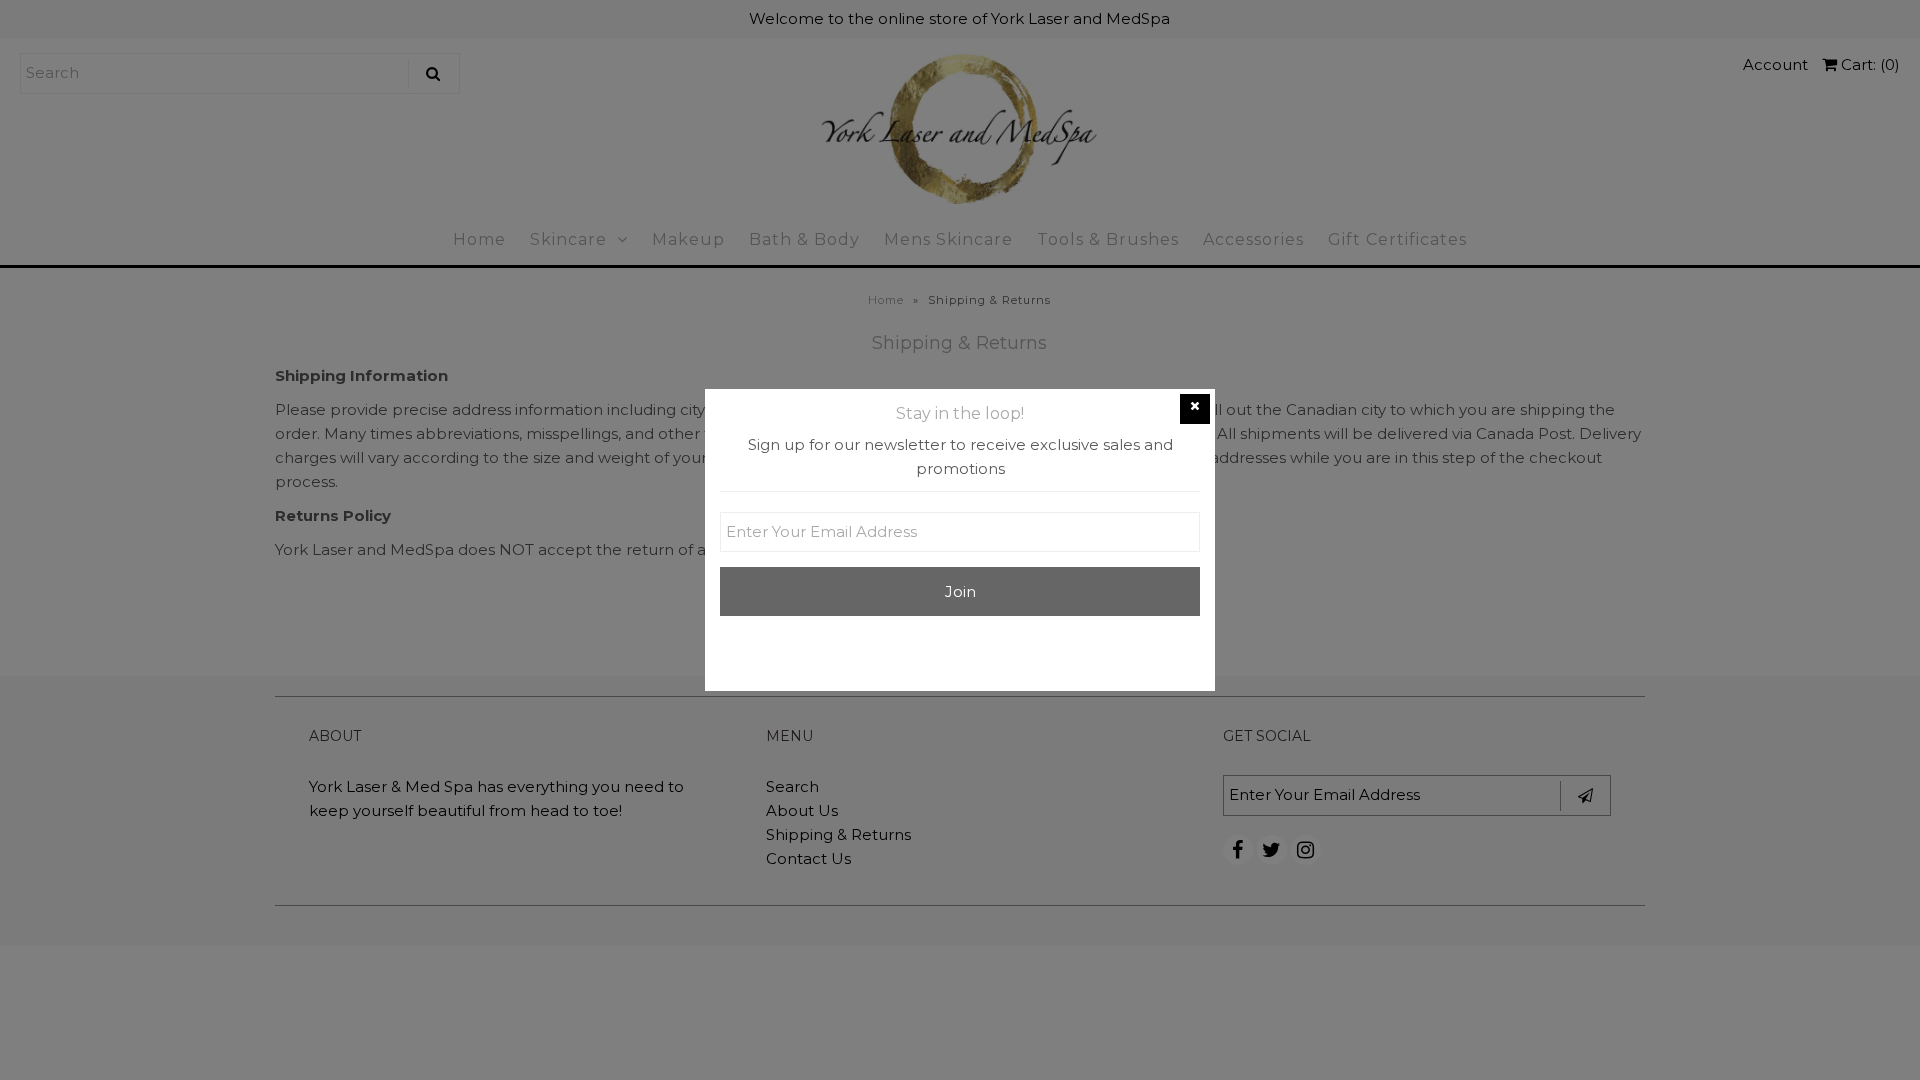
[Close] (1195, 409)
